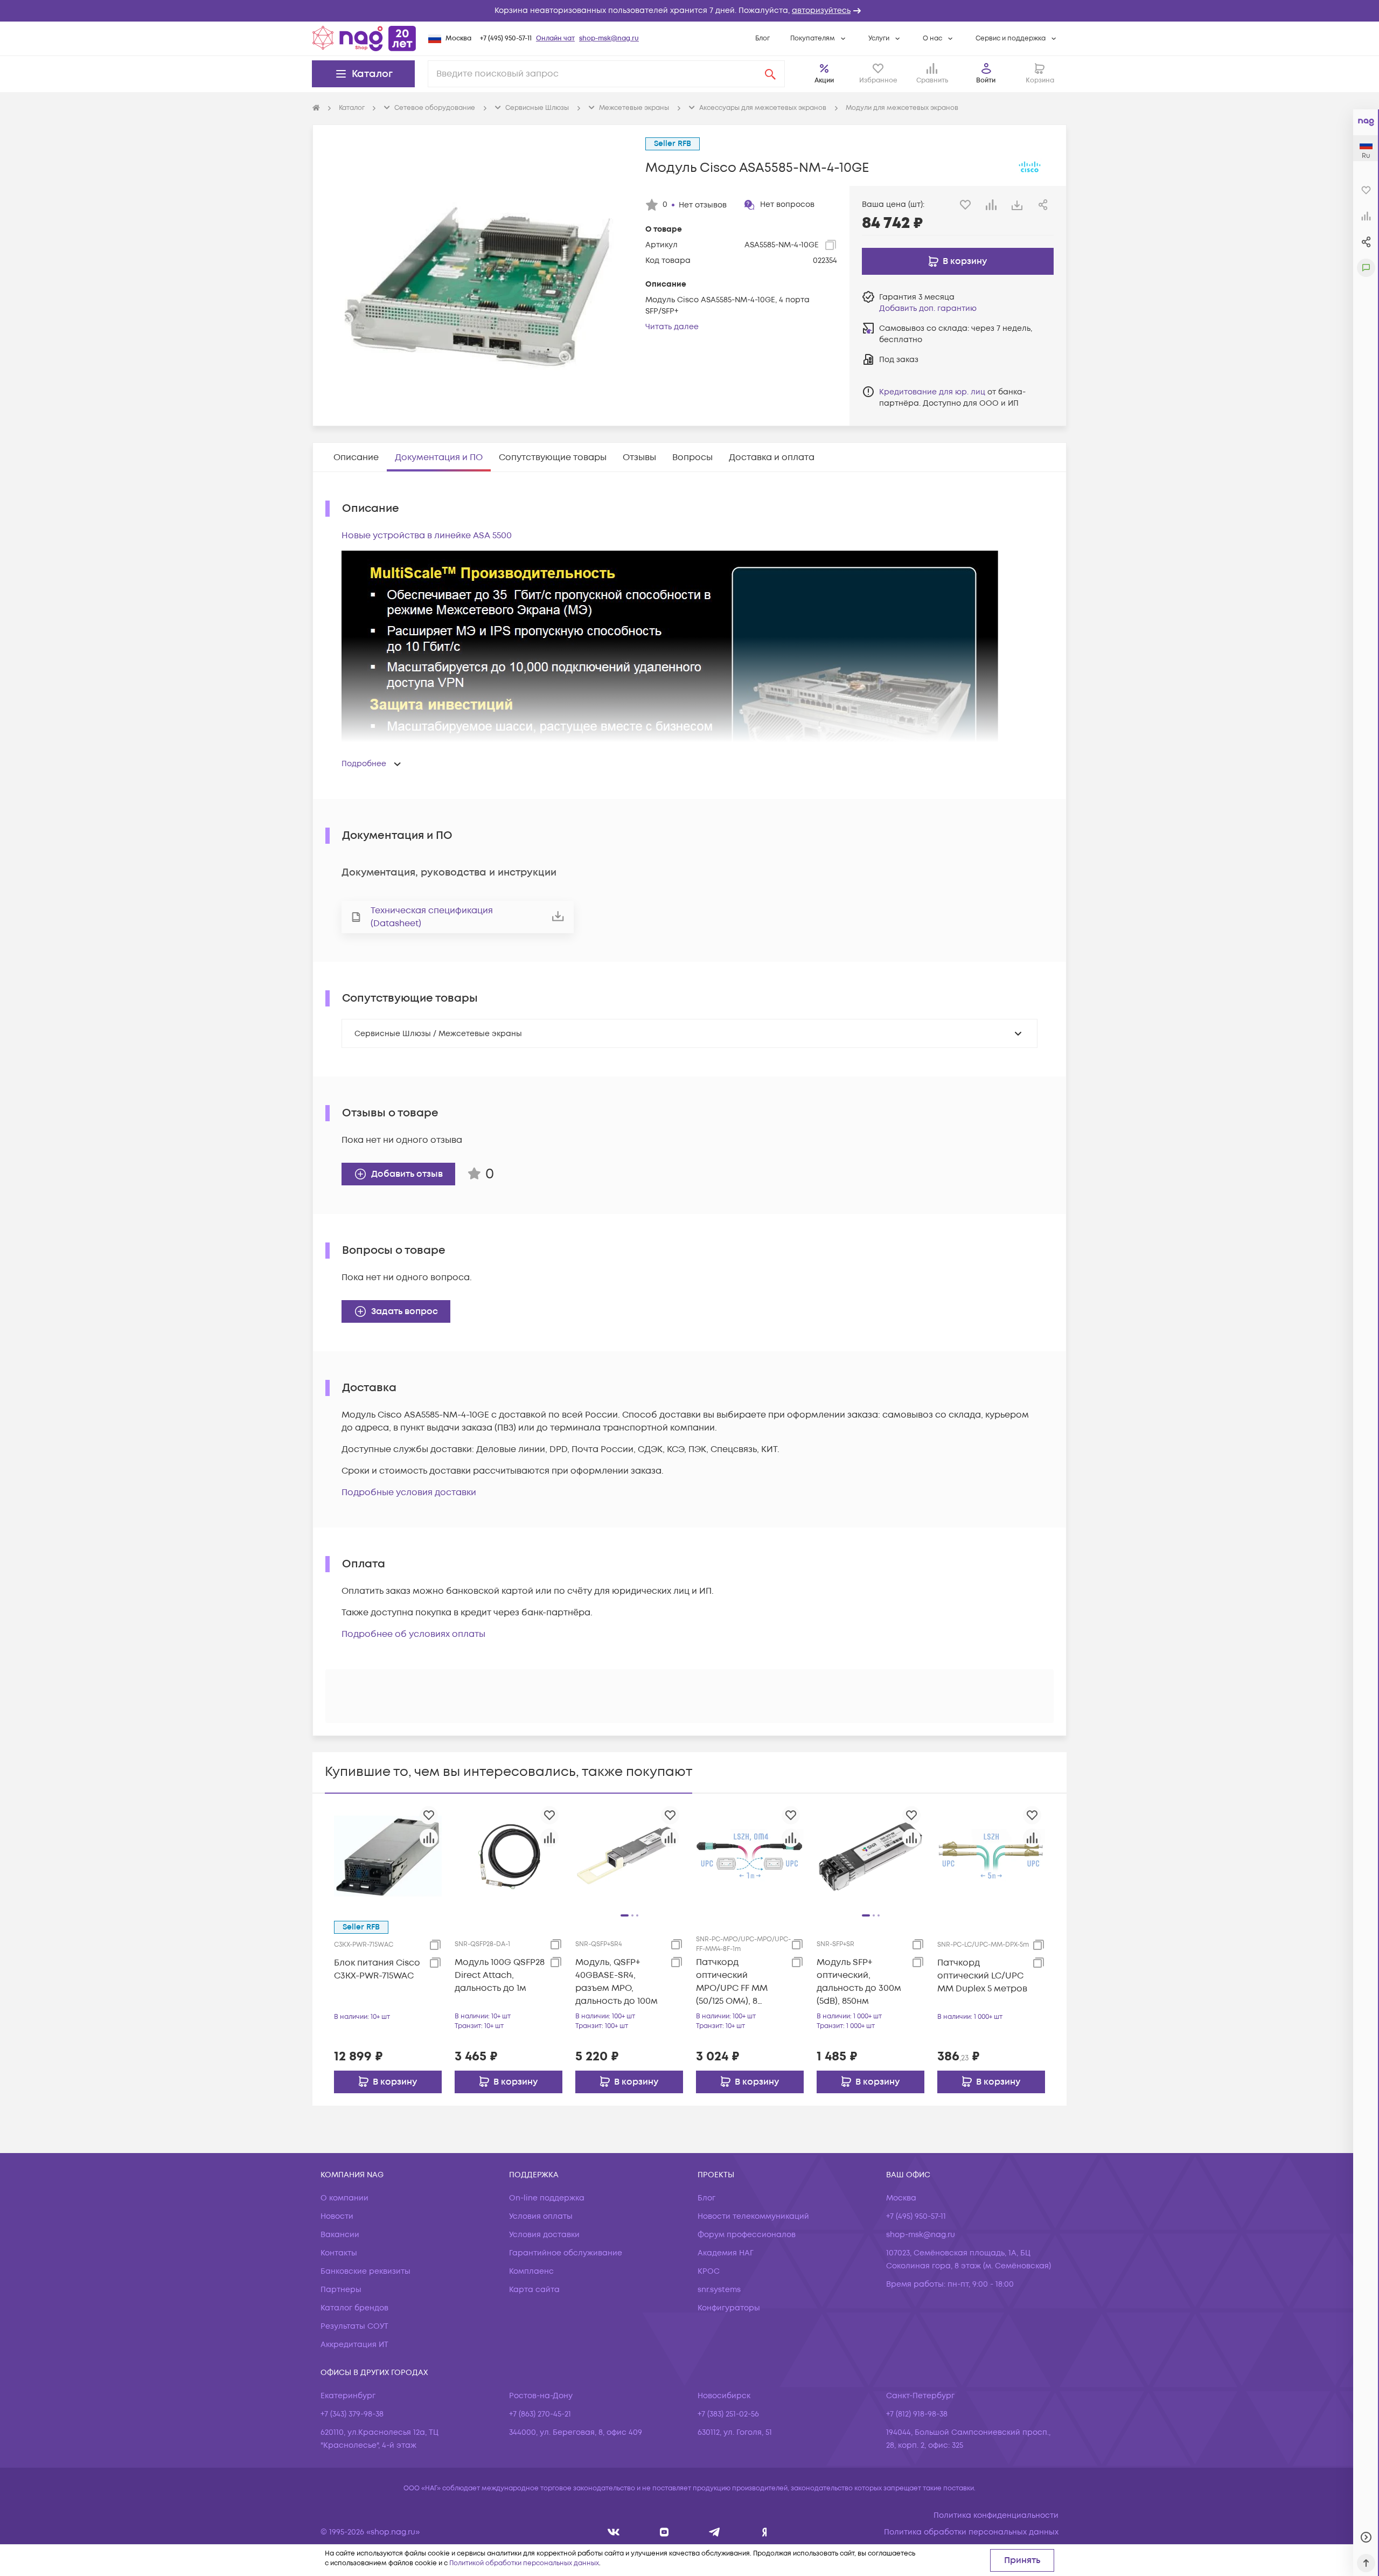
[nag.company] (614, 2532)
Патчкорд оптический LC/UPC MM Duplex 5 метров (982, 1976)
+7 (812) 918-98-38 (917, 2414)
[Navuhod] (664, 2532)
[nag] (765, 2532)
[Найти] (770, 74)
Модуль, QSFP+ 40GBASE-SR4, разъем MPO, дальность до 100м (617, 1982)
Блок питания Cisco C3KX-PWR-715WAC (377, 1969)
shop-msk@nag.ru (609, 39)
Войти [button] (986, 81)
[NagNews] (715, 2532)
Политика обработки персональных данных (971, 2532)
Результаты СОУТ (354, 2326)
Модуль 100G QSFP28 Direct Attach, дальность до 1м (500, 1975)
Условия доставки (544, 2235)
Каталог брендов (354, 2308)
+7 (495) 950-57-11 (506, 39)
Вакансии (340, 2235)
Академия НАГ (726, 2253)
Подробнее (364, 764)
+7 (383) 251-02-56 (728, 2414)
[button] (689, 11)
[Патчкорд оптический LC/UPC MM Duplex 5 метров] (991, 1856)
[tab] (356, 457)
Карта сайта (534, 2290)
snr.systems (719, 2290)
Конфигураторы (729, 2308)
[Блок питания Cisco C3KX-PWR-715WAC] (388, 1856)
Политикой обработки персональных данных (524, 2563)
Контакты (339, 2253)
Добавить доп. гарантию (928, 308)
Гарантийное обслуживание (566, 2253)
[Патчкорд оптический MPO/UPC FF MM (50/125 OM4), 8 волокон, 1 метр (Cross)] (750, 1856)
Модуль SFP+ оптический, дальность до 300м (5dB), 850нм (859, 1982)
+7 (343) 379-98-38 (352, 2414)
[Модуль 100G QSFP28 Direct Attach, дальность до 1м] (509, 1856)
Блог (762, 39)
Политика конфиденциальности (996, 2515)
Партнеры (341, 2290)
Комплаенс (531, 2271)
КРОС (709, 2271)
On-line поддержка (547, 2198)
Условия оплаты (541, 2216)
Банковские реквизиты (365, 2271)
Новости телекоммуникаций (753, 2216)
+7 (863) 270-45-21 (540, 2414)
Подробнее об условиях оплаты (413, 1634)
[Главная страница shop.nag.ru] (364, 38)
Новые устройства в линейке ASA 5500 (427, 536)
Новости (337, 2216)
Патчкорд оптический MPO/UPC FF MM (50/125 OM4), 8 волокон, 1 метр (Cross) (732, 1982)
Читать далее (672, 327)
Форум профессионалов (747, 2235)
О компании (344, 2198)
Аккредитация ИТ (354, 2345)
